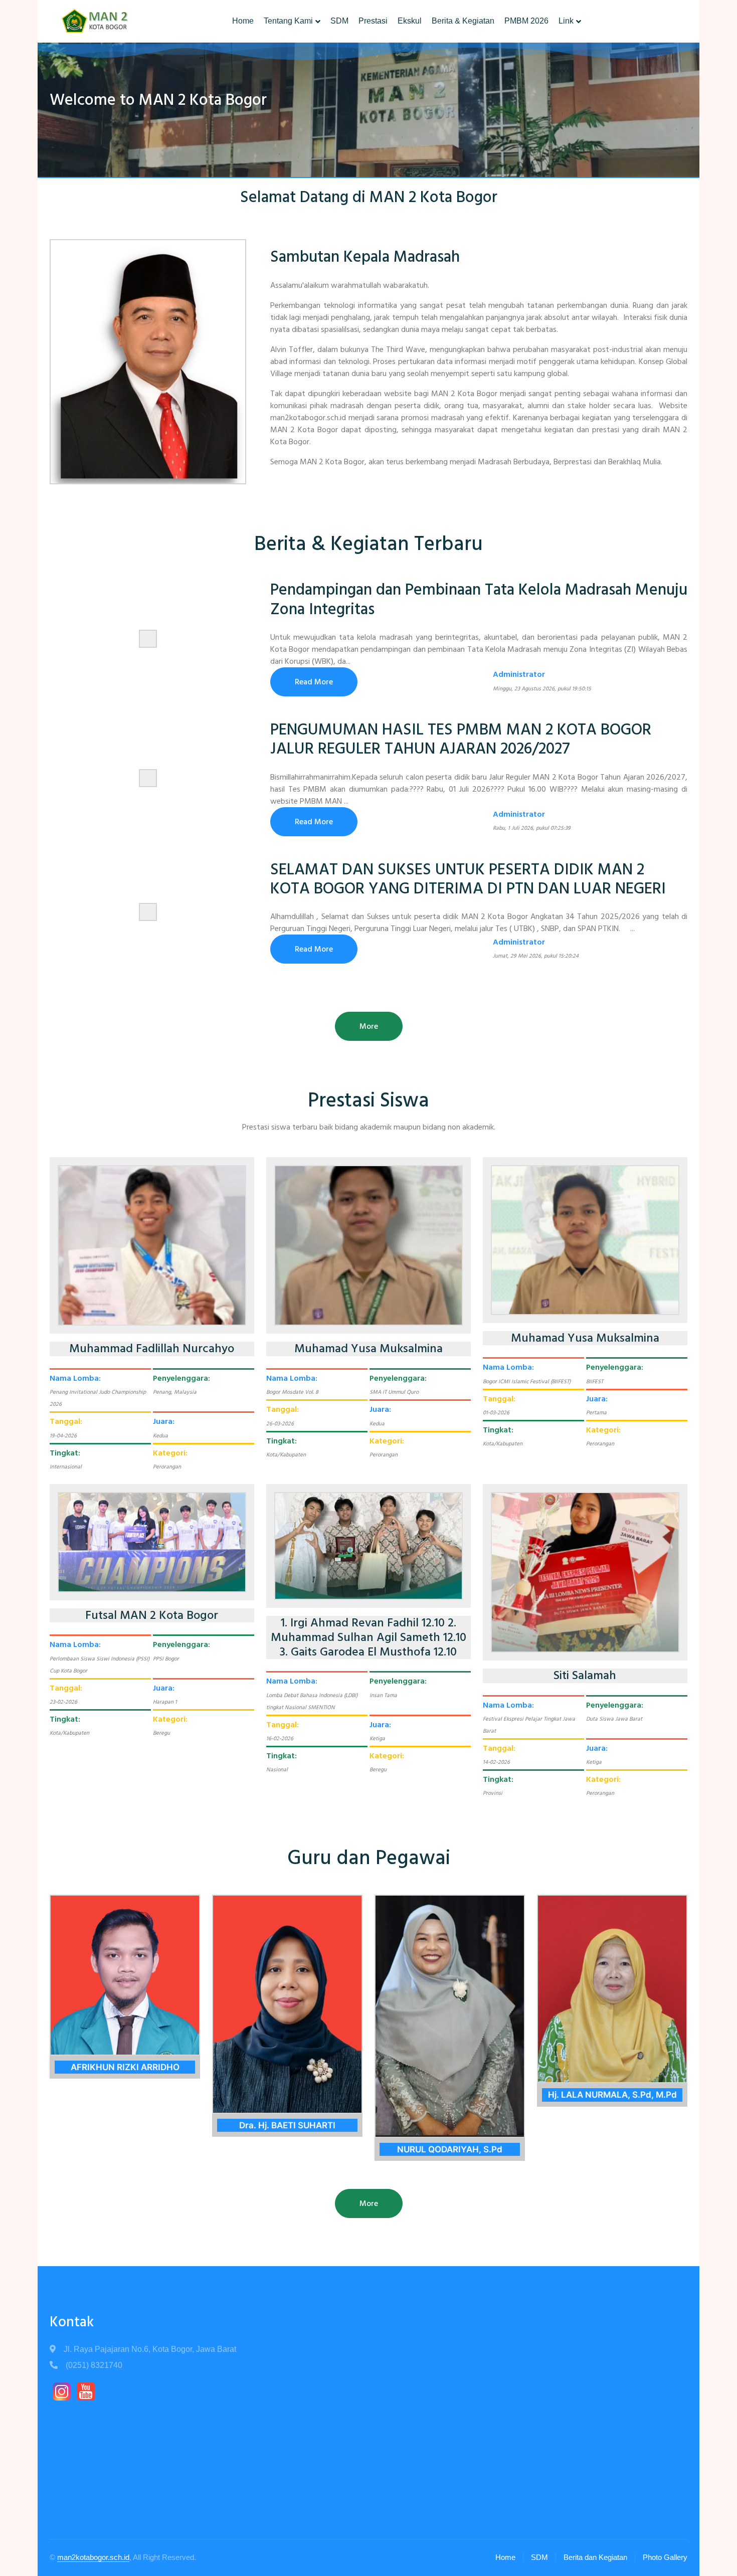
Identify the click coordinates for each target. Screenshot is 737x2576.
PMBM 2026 (526, 21)
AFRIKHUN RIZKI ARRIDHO (125, 2067)
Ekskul (410, 21)
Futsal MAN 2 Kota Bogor (152, 1616)
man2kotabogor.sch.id (93, 2557)
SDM (339, 21)
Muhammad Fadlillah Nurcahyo (152, 1349)
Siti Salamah (585, 1676)
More (369, 1026)
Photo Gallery (665, 2557)
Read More (314, 682)
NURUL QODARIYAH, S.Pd (450, 2149)
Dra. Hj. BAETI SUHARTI (287, 2125)
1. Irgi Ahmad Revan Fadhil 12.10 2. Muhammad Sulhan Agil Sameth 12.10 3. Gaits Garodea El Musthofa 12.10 (368, 1637)
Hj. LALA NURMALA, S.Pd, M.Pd (612, 2095)
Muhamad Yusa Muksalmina (368, 1349)
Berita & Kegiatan (463, 21)
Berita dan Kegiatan (595, 2557)
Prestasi (373, 21)
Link (566, 21)
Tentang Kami (288, 21)
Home (243, 21)
